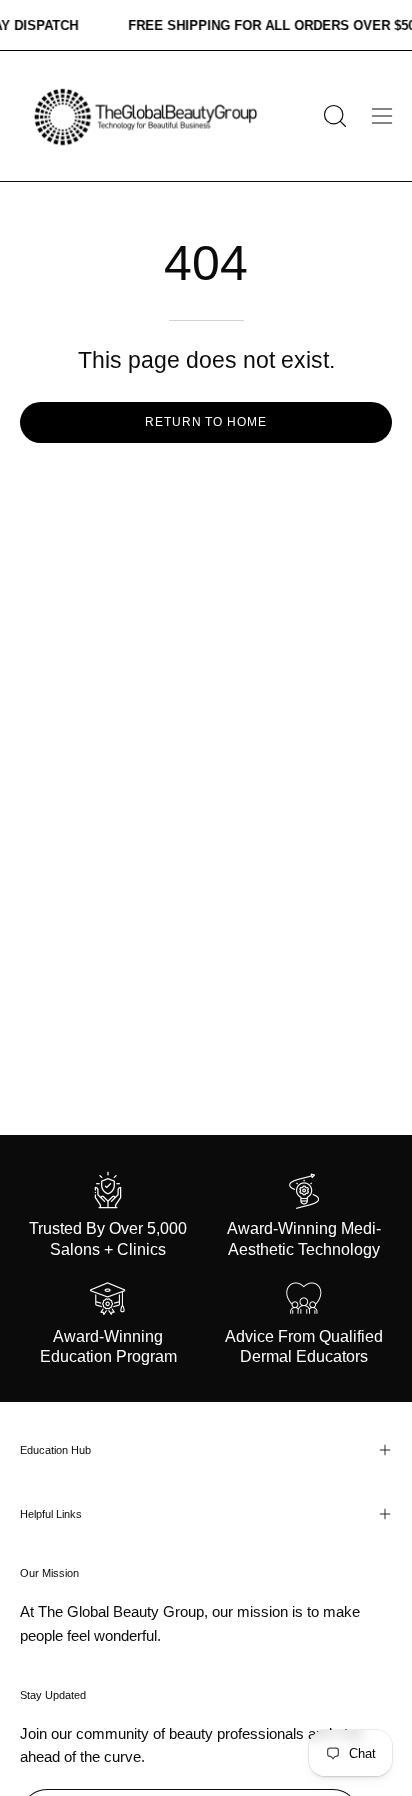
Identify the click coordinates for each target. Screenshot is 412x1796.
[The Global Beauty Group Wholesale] (144, 116)
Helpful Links (51, 1514)
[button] (333, 116)
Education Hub (55, 1450)
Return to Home (206, 422)
